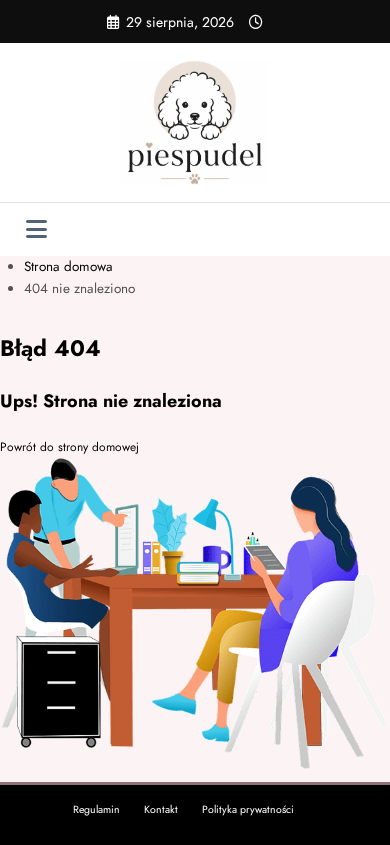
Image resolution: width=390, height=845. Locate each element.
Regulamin (96, 809)
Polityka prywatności (248, 809)
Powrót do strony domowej (69, 447)
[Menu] (36, 229)
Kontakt (161, 809)
